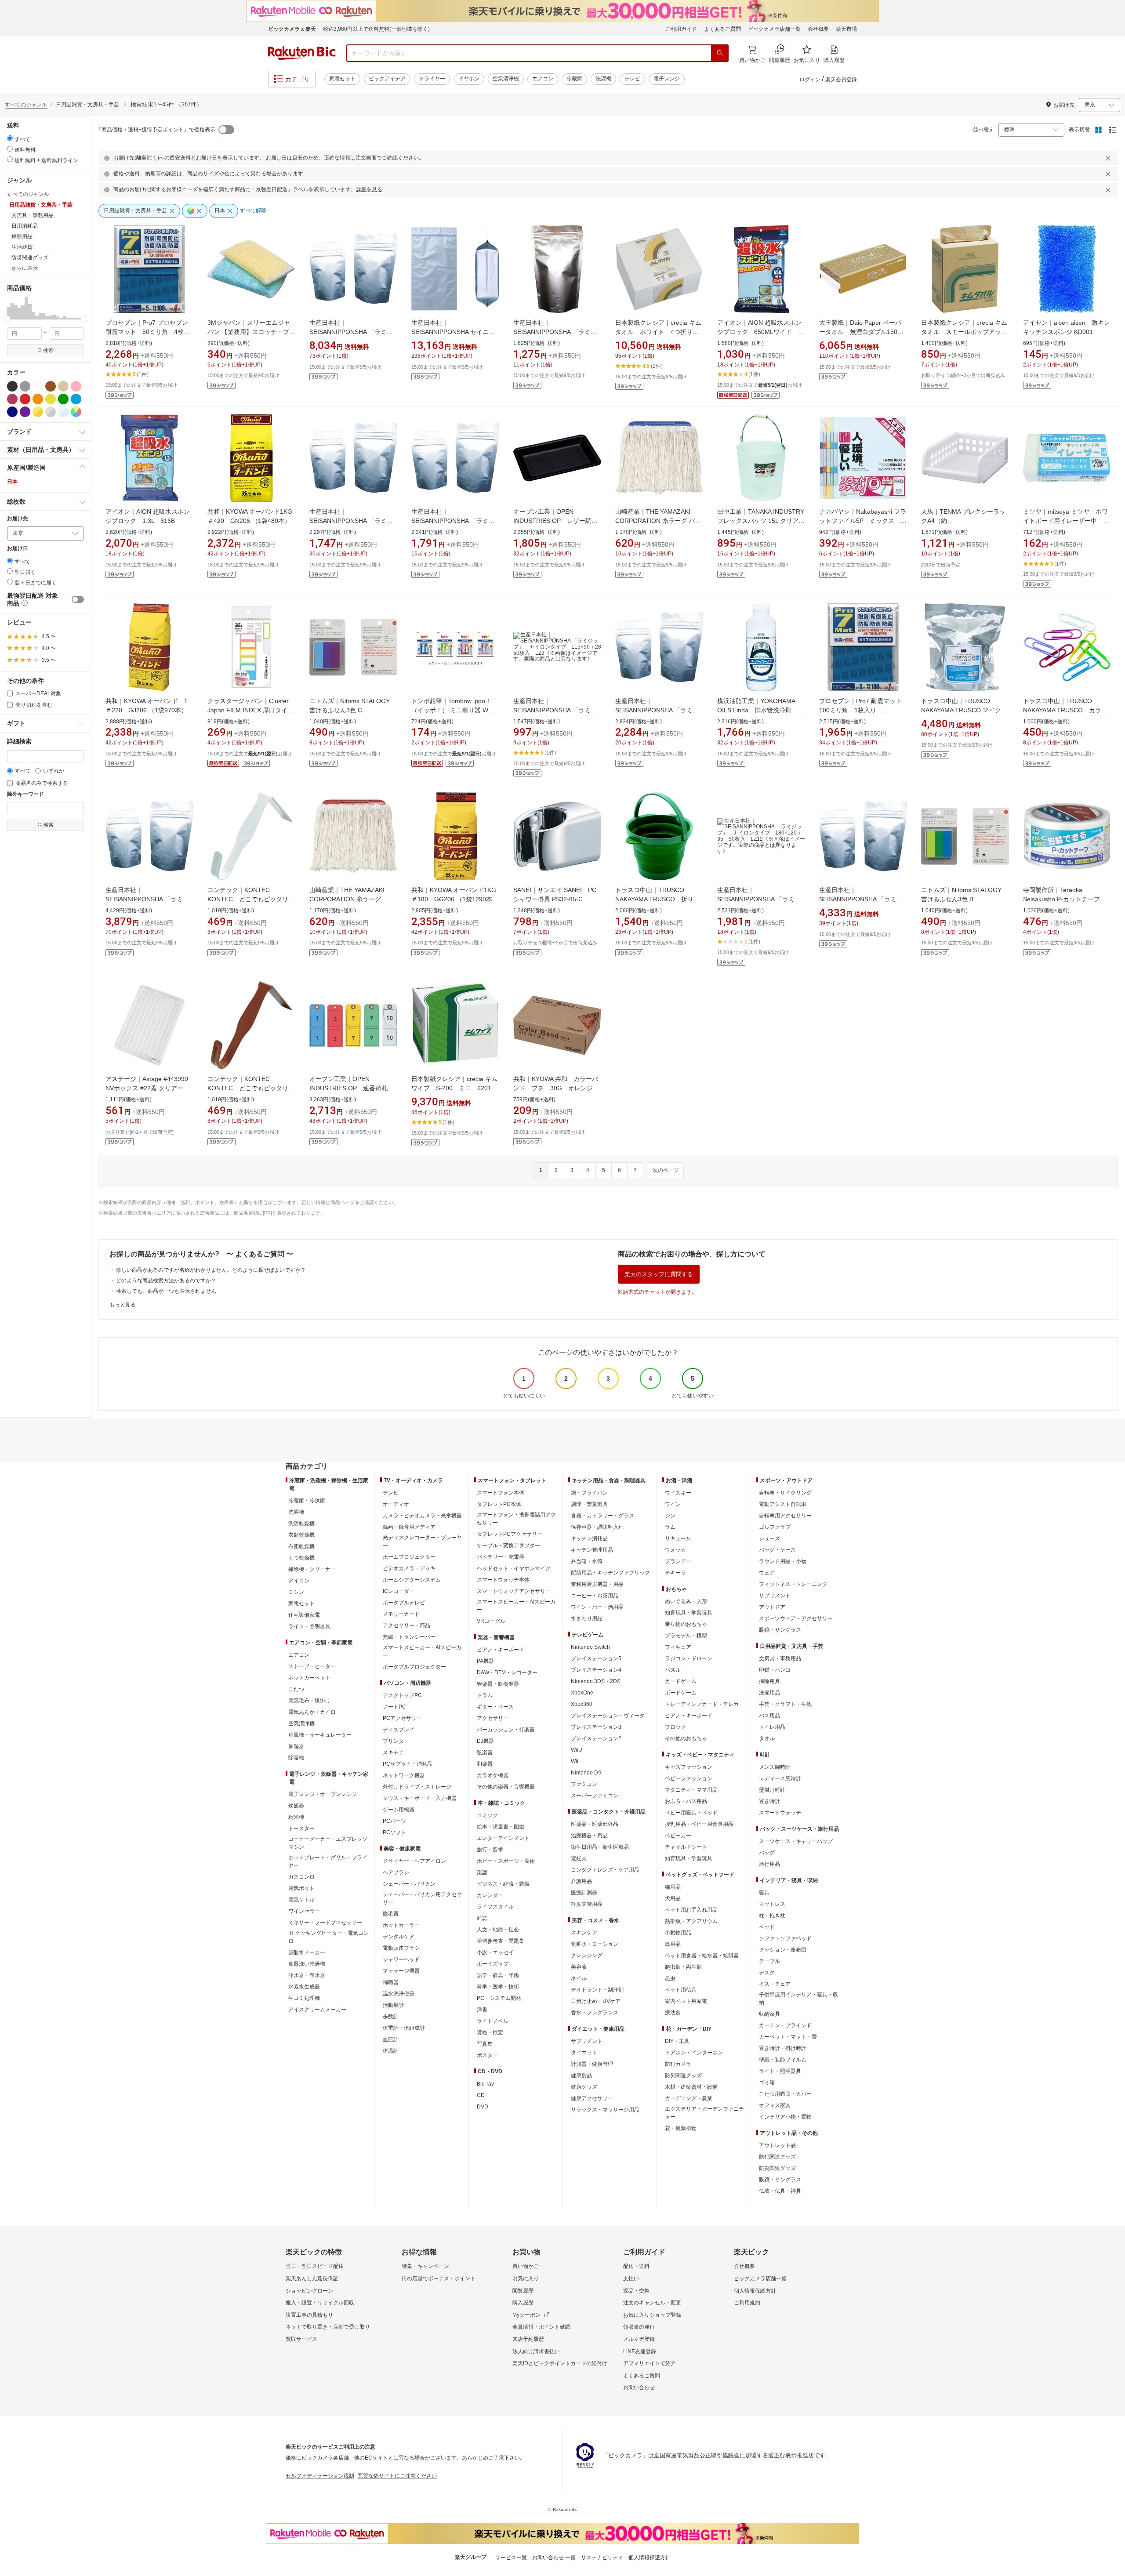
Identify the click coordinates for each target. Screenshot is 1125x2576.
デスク (767, 1973)
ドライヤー (432, 79)
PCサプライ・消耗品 (408, 1764)
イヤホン (469, 79)
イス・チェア (775, 1984)
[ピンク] (76, 386)
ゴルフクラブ (775, 1527)
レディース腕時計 (780, 1778)
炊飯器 (296, 1806)
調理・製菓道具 (589, 1504)
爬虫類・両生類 (683, 1967)
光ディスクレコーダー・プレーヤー (422, 1542)
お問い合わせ (639, 2387)
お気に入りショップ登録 (652, 2315)
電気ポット (301, 1888)
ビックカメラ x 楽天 (292, 29)
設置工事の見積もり (309, 2315)
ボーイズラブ (493, 1964)
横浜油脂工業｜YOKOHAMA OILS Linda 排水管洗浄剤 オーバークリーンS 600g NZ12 (760, 710)
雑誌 (482, 1918)
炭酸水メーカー (307, 1952)
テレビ (632, 79)
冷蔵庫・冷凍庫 (307, 1501)
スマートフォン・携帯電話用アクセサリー (516, 1519)
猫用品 (673, 1887)
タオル (767, 1738)
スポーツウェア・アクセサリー (796, 1618)
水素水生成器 (304, 1987)
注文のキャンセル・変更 (652, 2303)
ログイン (810, 80)
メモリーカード (401, 1614)
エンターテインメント (503, 1838)
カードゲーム (681, 1681)
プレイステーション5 (596, 1658)
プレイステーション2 (596, 1738)
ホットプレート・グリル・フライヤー (328, 1861)
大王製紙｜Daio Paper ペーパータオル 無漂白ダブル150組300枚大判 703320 (861, 332)
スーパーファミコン (595, 1796)
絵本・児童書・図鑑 (501, 1827)
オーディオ (396, 1504)
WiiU (577, 1750)
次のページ (666, 1170)
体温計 (391, 2051)
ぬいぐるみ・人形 (686, 1601)
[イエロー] (51, 399)
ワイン (673, 1504)
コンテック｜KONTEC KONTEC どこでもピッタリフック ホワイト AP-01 (251, 899)
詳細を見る (369, 189)
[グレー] (25, 386)
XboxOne (582, 1693)
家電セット (342, 79)
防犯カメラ (678, 2064)
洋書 (482, 2010)
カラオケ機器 (493, 1775)
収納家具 (769, 2014)
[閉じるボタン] (1109, 158)
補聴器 (391, 1982)
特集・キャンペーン (425, 2266)
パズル (673, 1670)
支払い (631, 2278)
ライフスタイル (495, 1907)
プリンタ (393, 1741)
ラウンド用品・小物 (783, 1561)
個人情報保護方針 (755, 2291)
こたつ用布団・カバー (785, 2094)
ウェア (767, 1573)
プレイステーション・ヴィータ (608, 1716)
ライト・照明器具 (309, 1626)
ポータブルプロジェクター (414, 1667)
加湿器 (296, 1746)
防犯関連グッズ (777, 2157)
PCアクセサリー (402, 1718)
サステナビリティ (602, 2558)
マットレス (772, 1904)
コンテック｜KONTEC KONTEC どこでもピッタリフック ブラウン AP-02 (251, 1088)
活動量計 (393, 2005)
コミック (487, 1815)
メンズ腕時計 (775, 1767)
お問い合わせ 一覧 (554, 2558)
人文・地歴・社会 (498, 1930)
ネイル (579, 1978)
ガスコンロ (301, 1877)
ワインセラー (304, 1911)
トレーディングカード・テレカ (702, 1704)
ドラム (485, 1695)
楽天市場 (846, 29)
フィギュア (678, 1647)
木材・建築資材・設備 (691, 2087)
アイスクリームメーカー (317, 2010)
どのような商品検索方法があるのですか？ (166, 1281)
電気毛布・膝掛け (309, 1701)
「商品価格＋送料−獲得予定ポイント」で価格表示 (156, 130)
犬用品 (673, 1898)
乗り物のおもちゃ (686, 1624)
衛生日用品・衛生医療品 (600, 1847)
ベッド (767, 1927)
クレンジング (587, 1956)
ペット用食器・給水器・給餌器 (702, 1956)
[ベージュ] (63, 386)
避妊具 (579, 1858)
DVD (483, 2107)
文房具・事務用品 (780, 1658)
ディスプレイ (399, 1730)
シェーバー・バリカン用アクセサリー (422, 1898)
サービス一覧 (511, 2558)
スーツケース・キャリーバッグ (796, 1841)
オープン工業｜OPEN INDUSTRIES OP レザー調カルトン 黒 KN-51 (555, 521)
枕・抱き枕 (772, 1916)
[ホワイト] (38, 386)
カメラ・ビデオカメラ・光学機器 (422, 1516)
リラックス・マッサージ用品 (605, 2110)
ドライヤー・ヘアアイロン (414, 1861)
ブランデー (678, 1561)
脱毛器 (391, 1914)
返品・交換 (636, 2291)
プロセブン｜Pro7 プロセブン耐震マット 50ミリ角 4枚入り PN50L (148, 332)
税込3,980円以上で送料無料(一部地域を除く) (376, 29)
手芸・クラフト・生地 (785, 1704)
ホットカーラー (401, 1925)
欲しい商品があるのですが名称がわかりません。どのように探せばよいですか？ (211, 1270)
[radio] (10, 138)
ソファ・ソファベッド (785, 1938)
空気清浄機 (506, 79)
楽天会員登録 (841, 80)
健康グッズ (584, 2087)
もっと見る (123, 1305)
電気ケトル (301, 1900)
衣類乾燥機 (301, 1535)
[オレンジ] (38, 399)
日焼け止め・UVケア (596, 2001)
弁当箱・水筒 (587, 1561)
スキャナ (393, 1752)
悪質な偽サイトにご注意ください (397, 2476)
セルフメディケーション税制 (320, 2476)
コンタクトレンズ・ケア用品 (605, 1870)
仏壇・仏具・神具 (780, 2191)
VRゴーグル (491, 1621)
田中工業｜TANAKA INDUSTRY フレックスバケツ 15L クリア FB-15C (761, 521)
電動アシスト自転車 (783, 1504)
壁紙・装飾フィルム (783, 2060)
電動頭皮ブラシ (401, 1948)
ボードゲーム (681, 1693)
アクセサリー (493, 1718)
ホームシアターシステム (412, 1580)
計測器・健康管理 (592, 2064)
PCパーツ (394, 1821)
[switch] (78, 599)
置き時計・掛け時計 (783, 2048)
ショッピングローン (309, 2291)
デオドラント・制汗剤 (597, 1990)
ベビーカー (678, 1836)
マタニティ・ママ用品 (691, 1790)
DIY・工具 (677, 2041)
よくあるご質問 (722, 29)
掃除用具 (769, 1681)
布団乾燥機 (301, 1546)
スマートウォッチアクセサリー (514, 1591)
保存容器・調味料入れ (597, 1527)
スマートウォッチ (780, 1813)
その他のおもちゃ (686, 1738)
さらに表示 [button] (25, 268)
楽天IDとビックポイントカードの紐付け (560, 2363)
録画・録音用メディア (409, 1527)
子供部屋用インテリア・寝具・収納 (798, 1999)
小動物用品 (678, 1933)
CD (481, 2095)
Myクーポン (526, 2315)
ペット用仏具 (681, 1990)
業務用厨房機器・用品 (597, 1584)
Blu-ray (485, 2084)
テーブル (769, 1961)
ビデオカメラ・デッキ (409, 1568)
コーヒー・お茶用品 (595, 1596)
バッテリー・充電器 (501, 1557)
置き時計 (769, 1801)
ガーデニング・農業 (689, 2098)
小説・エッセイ (495, 1952)
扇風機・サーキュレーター (320, 1735)
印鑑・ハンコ (775, 1670)
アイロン (299, 1581)
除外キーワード (25, 794)
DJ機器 (485, 1741)
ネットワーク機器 (404, 1775)
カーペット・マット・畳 (788, 2037)
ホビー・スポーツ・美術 (506, 1861)
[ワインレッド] (12, 399)
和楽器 (485, 1764)
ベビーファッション (689, 1778)
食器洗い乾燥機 (307, 1964)
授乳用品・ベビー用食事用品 (699, 1824)
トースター (301, 1829)
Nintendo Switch (590, 1647)
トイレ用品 (772, 1727)
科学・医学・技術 (498, 1987)
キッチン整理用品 (592, 1550)
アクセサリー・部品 (406, 1625)
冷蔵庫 (574, 79)
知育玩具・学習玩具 (689, 1613)
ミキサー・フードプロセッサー (325, 1923)
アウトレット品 (777, 2145)
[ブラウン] (51, 386)
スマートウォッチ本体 (503, 1580)
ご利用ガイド (681, 29)
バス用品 (769, 1716)
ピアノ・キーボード (501, 1650)
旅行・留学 (490, 1850)
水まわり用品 (587, 1618)
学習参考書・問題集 (501, 1941)
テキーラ (675, 1573)
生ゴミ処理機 (304, 1998)
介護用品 (581, 1881)
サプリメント (587, 2041)
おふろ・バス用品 (686, 1801)
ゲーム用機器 (399, 1810)
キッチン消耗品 (589, 1538)
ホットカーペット (309, 1678)
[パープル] (25, 412)
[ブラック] (12, 386)
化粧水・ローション (595, 1944)
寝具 (764, 1893)
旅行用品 (769, 1864)
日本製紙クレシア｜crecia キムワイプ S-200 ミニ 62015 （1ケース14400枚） (454, 1088)
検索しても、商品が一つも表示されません (166, 1291)
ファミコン (584, 1784)
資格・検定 (490, 2032)
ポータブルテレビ (404, 1603)
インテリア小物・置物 (785, 2117)
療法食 (673, 2013)
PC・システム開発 (499, 1998)
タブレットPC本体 (499, 1504)
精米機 (296, 1817)
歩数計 (391, 2017)
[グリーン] (63, 399)
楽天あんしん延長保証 (312, 2278)
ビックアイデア (387, 79)
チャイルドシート (686, 1847)
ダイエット (584, 2053)
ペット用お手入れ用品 (691, 1910)
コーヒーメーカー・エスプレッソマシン (328, 1843)
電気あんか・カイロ (312, 1712)
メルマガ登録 (639, 2339)
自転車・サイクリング (785, 1493)
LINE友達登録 (640, 2351)
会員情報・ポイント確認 (541, 2327)
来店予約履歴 (528, 2339)
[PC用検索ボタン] (720, 53)
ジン (670, 1516)
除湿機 (296, 1758)
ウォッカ (675, 1550)
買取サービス (301, 2339)
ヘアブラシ (396, 1872)
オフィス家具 (775, 2105)
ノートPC (394, 1707)
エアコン (543, 79)
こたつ (296, 1689)
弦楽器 (485, 1752)
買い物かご (526, 2266)
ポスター (487, 2055)
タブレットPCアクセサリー (510, 1534)
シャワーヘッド (401, 1959)
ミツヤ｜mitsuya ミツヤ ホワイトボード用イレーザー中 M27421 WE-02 (1065, 521)
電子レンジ (667, 79)
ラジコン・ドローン (689, 1658)
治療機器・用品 (589, 1836)
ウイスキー (678, 1493)
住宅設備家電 (304, 1615)
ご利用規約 (747, 2303)
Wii (575, 1761)
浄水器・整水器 (307, 1975)
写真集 (485, 2044)
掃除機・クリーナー (312, 1569)
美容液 (579, 1967)
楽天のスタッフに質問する (659, 1274)
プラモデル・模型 (686, 1636)
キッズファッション (689, 1767)
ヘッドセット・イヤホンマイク (514, 1568)
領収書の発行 (639, 2327)
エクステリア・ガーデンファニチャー (704, 2113)
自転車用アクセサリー (785, 1516)
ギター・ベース (495, 1707)
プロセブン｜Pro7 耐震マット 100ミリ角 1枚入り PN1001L (864, 710)
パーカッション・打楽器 (506, 1730)
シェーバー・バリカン (409, 1884)
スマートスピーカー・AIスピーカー (422, 1651)
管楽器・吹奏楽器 (498, 1684)
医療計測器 (584, 1893)
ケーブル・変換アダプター (508, 1546)
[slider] (7, 319)
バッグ (767, 1853)
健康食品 (581, 2075)
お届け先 (18, 519)
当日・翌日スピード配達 (315, 2266)
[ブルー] (76, 399)
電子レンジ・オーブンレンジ (323, 1794)
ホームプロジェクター (409, 1557)
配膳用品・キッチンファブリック (610, 1573)
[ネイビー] (12, 412)
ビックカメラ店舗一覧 (774, 29)
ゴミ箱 (767, 2083)
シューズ (769, 1538)
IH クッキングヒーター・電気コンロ (328, 1937)
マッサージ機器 (401, 1971)
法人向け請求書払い (536, 2351)
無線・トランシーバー (409, 1637)
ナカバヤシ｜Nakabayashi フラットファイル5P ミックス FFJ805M (863, 521)
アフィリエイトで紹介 (650, 2363)
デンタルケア (399, 1937)
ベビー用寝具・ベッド (691, 1813)
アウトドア (772, 1607)
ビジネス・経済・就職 (503, 1884)
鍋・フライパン (589, 1493)
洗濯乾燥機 (301, 1524)
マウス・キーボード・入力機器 (420, 1798)
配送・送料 (636, 2266)
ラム (670, 1527)
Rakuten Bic (302, 53)
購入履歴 (523, 2303)
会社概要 (818, 29)
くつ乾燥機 (301, 1558)
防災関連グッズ (683, 2075)
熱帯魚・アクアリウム (691, 1921)
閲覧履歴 (523, 2291)
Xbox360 (582, 1704)
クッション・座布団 (783, 1950)
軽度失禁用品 (587, 1904)
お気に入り (526, 2278)
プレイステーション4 (596, 1670)
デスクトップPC (402, 1695)
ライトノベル (493, 2021)
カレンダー (490, 1895)
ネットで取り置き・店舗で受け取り (328, 2327)
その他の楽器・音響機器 (506, 1787)
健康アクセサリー (592, 2098)
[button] (9, 308)
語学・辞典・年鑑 (498, 1975)
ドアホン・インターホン (694, 2053)
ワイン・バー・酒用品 (597, 1607)
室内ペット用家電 (686, 2001)
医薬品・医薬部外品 (595, 1824)
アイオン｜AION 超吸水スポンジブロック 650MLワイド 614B (759, 332)
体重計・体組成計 (404, 2028)
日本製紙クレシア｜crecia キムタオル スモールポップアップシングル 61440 (964, 332)
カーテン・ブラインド (785, 2025)
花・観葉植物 (681, 2128)
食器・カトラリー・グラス (602, 1516)
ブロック (675, 1727)
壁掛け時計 (772, 1790)
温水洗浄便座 (399, 1994)
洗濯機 (603, 79)
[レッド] (25, 399)
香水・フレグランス (595, 2013)
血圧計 (391, 2039)
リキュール (678, 1538)
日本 (12, 482)
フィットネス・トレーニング (793, 1584)
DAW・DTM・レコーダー (507, 1673)
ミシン (296, 1592)
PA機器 (485, 1661)
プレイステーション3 (596, 1727)
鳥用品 (673, 1944)
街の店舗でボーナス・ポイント (439, 2278)
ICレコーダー (399, 1591)
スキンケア (584, 1933)
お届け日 (18, 549)
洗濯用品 (769, 1693)
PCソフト (394, 1832)
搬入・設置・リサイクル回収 (320, 2303)
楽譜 (482, 1872)
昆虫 (670, 1978)
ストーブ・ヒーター (312, 1666)
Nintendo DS (586, 1773)
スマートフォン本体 (501, 1493)
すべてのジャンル (26, 105)
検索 (48, 350)
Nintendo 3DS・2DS (596, 1681)
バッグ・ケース (777, 1550)
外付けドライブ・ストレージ (417, 1787)
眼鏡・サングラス (780, 1630)
